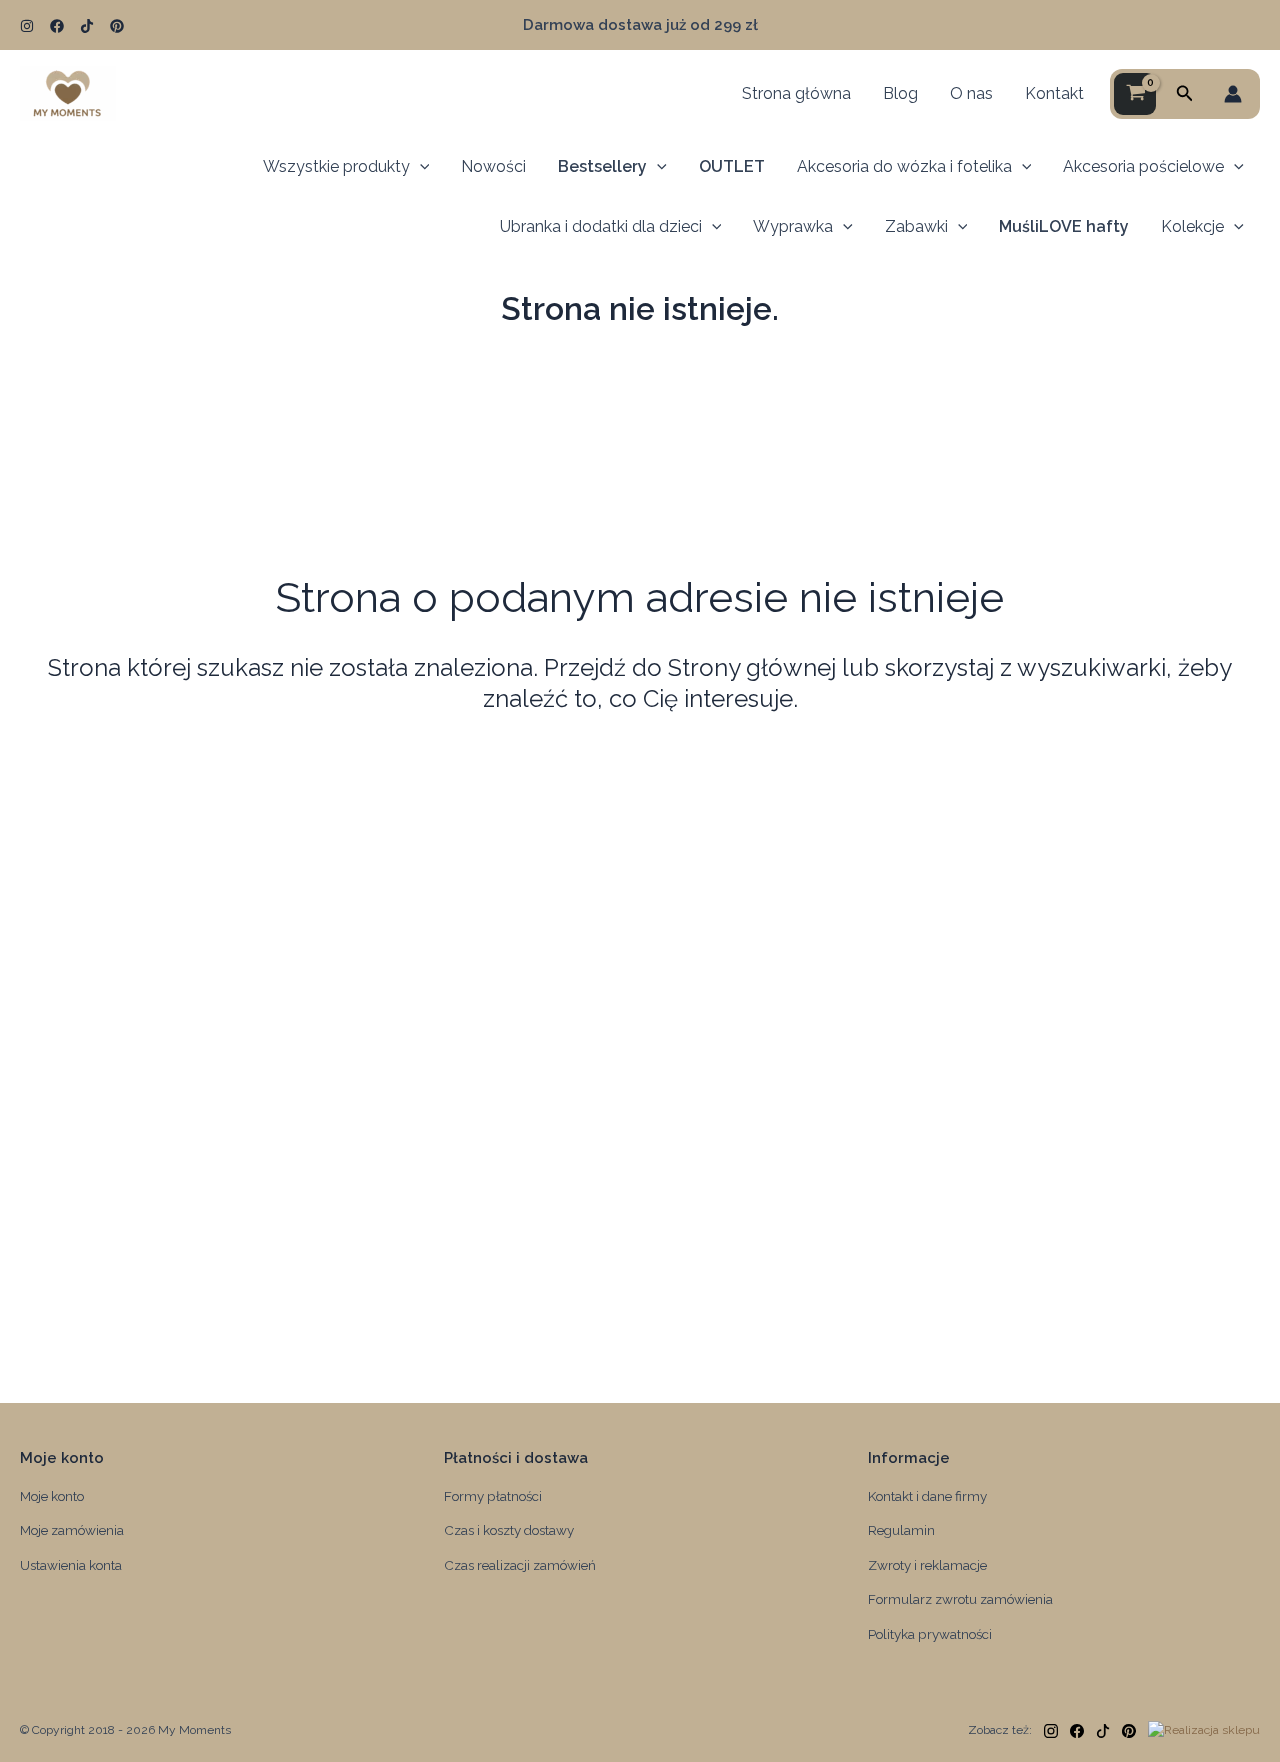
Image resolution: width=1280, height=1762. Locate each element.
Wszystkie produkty (336, 166)
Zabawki (916, 226)
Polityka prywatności (930, 1634)
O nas (971, 93)
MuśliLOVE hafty (1064, 226)
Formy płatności (493, 1496)
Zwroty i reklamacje (927, 1565)
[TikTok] (87, 26)
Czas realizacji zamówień (520, 1565)
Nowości (493, 166)
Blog (900, 93)
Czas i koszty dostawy (509, 1530)
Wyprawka (793, 226)
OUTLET (732, 166)
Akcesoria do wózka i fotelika (904, 166)
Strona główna (796, 93)
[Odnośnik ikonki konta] (1233, 94)
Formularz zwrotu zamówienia (960, 1599)
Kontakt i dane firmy (927, 1496)
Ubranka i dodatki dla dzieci (601, 226)
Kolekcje (1192, 226)
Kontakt (1054, 93)
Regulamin (901, 1530)
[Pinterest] (117, 26)
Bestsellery (602, 166)
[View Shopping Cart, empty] (1135, 94)
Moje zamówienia (72, 1530)
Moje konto (52, 1496)
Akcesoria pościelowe (1143, 166)
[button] (1185, 93)
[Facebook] (57, 26)
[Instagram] (27, 26)
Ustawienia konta (71, 1565)
